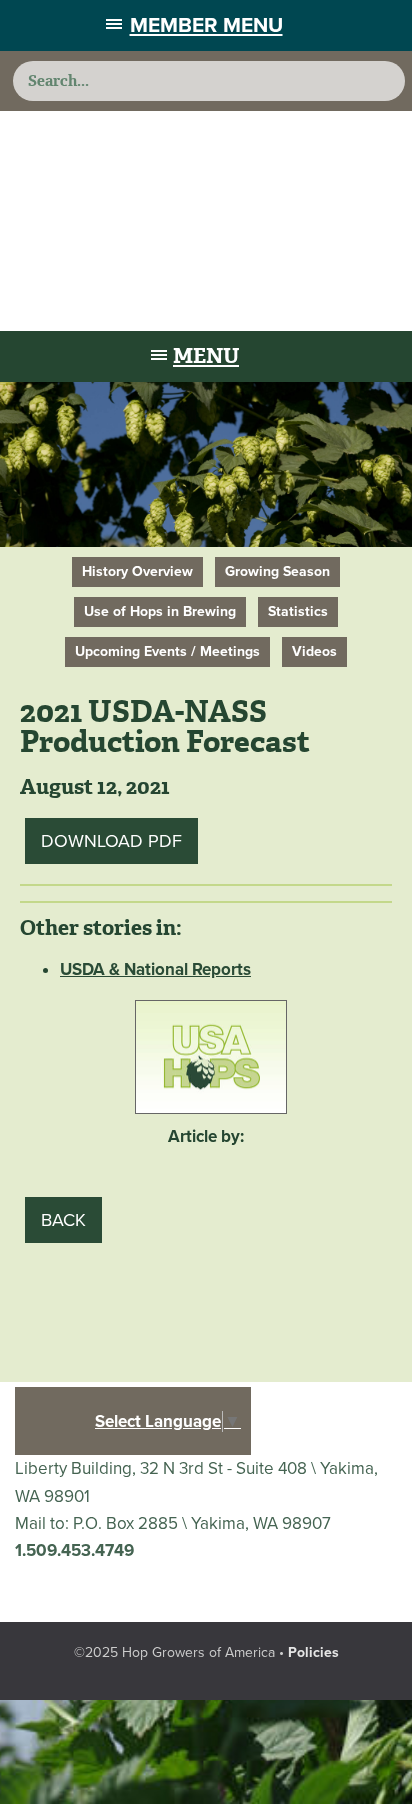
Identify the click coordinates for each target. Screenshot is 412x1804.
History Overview (137, 571)
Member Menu (206, 25)
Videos (314, 651)
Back (63, 1220)
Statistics (298, 611)
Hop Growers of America (206, 221)
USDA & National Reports (155, 969)
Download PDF (111, 841)
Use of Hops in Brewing (160, 611)
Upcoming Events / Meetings (167, 651)
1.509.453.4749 (74, 1550)
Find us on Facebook (43, 1589)
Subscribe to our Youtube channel (99, 1589)
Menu (206, 356)
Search (382, 80)
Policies (313, 1652)
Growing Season (277, 571)
